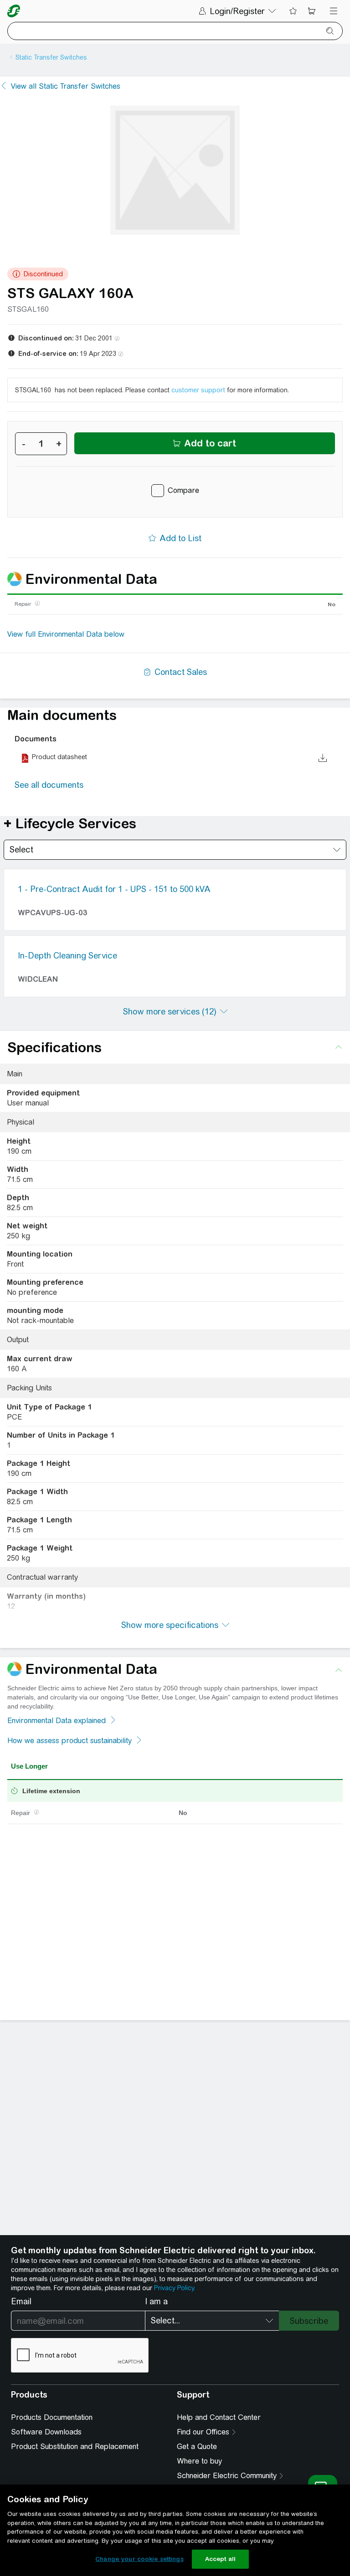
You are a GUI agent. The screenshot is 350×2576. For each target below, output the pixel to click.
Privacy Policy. (175, 2288)
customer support (198, 390)
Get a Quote (197, 2447)
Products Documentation (52, 2417)
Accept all (220, 2559)
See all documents (49, 785)
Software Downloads (46, 2432)
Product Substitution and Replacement (75, 2447)
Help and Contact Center (219, 2417)
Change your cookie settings (139, 2559)
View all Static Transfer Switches (66, 86)
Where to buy (199, 2461)
